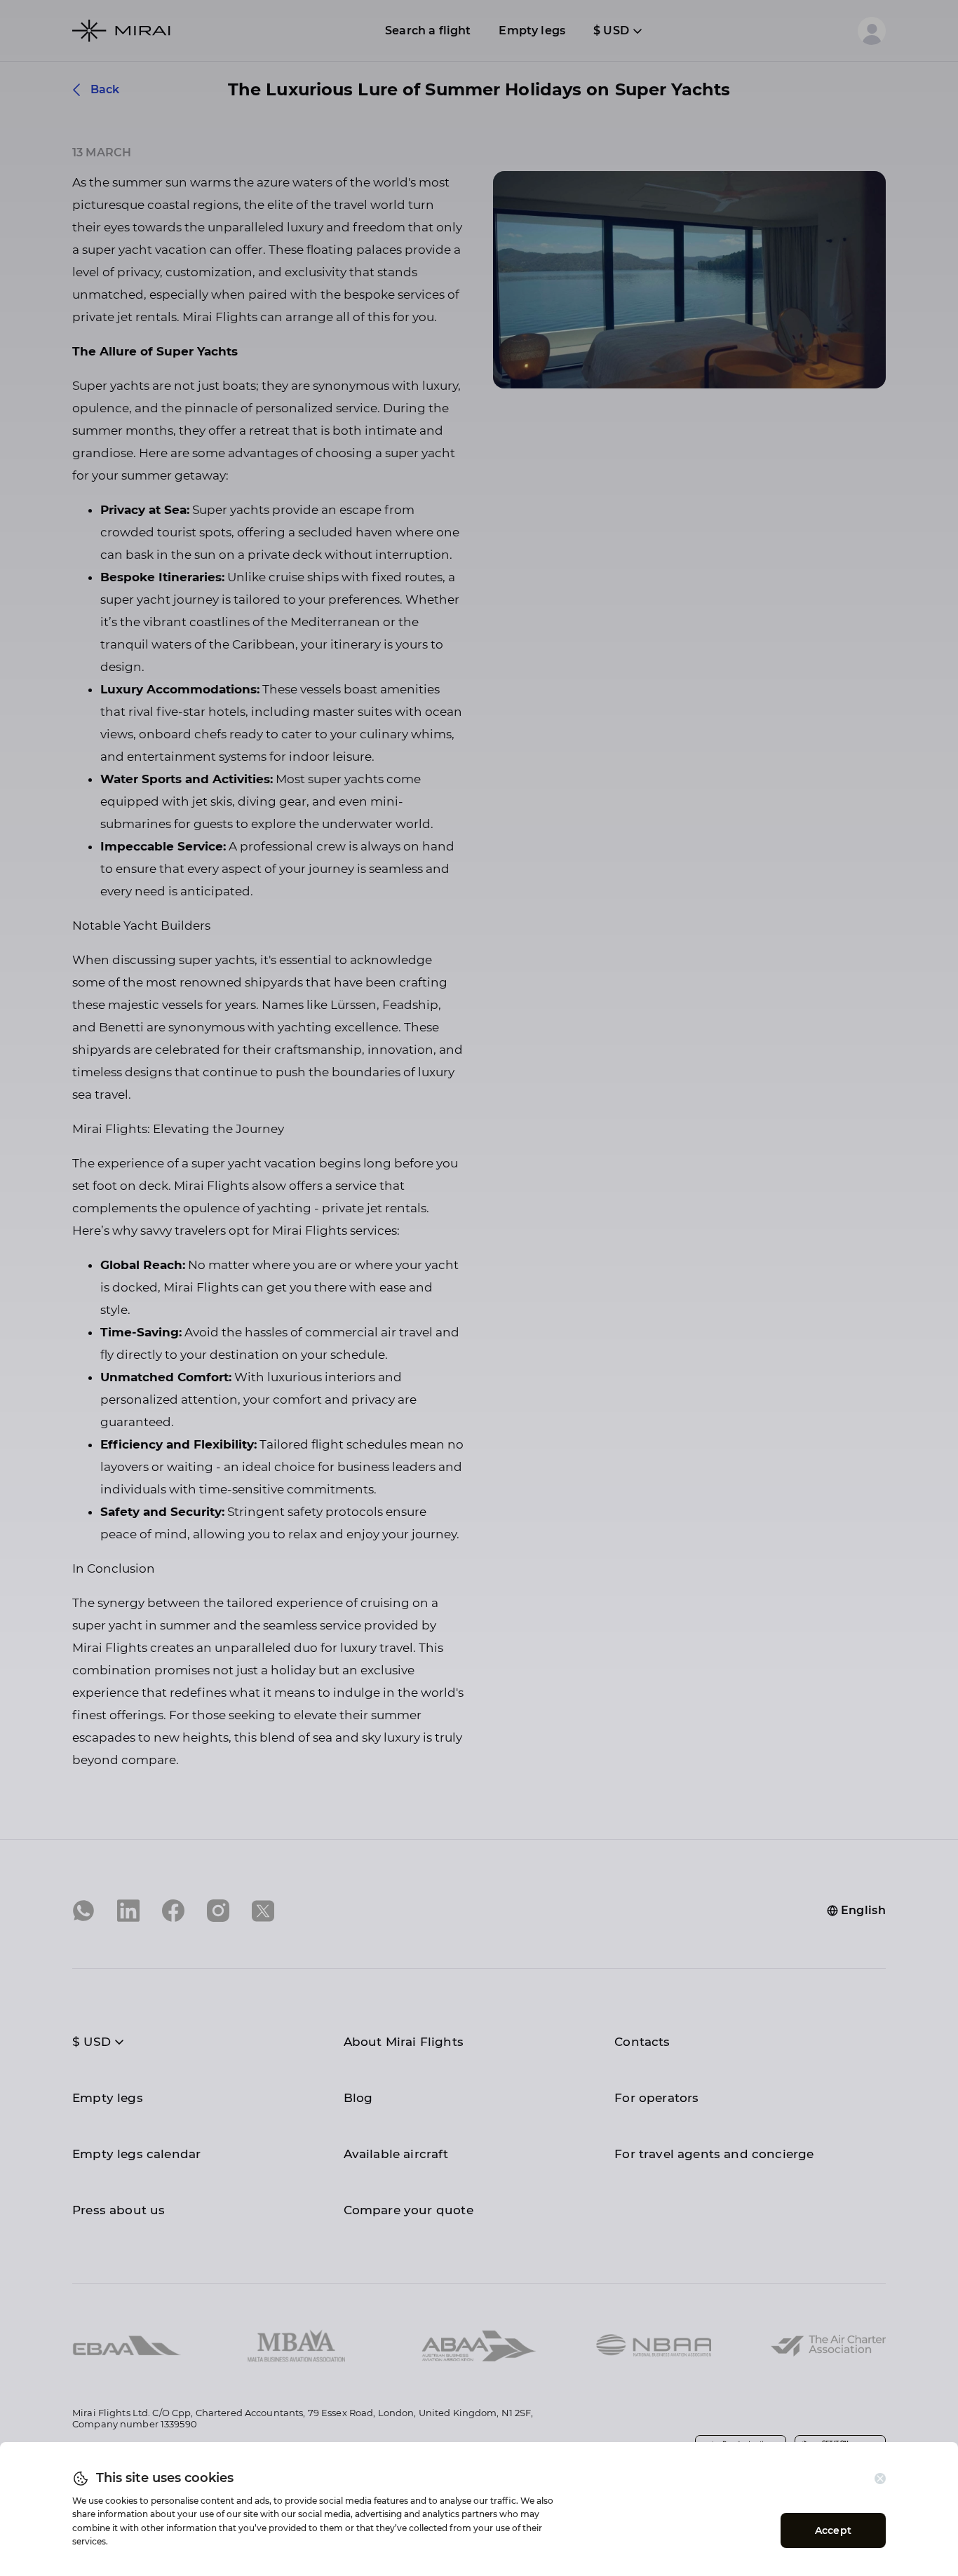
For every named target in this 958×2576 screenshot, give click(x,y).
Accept (833, 2530)
